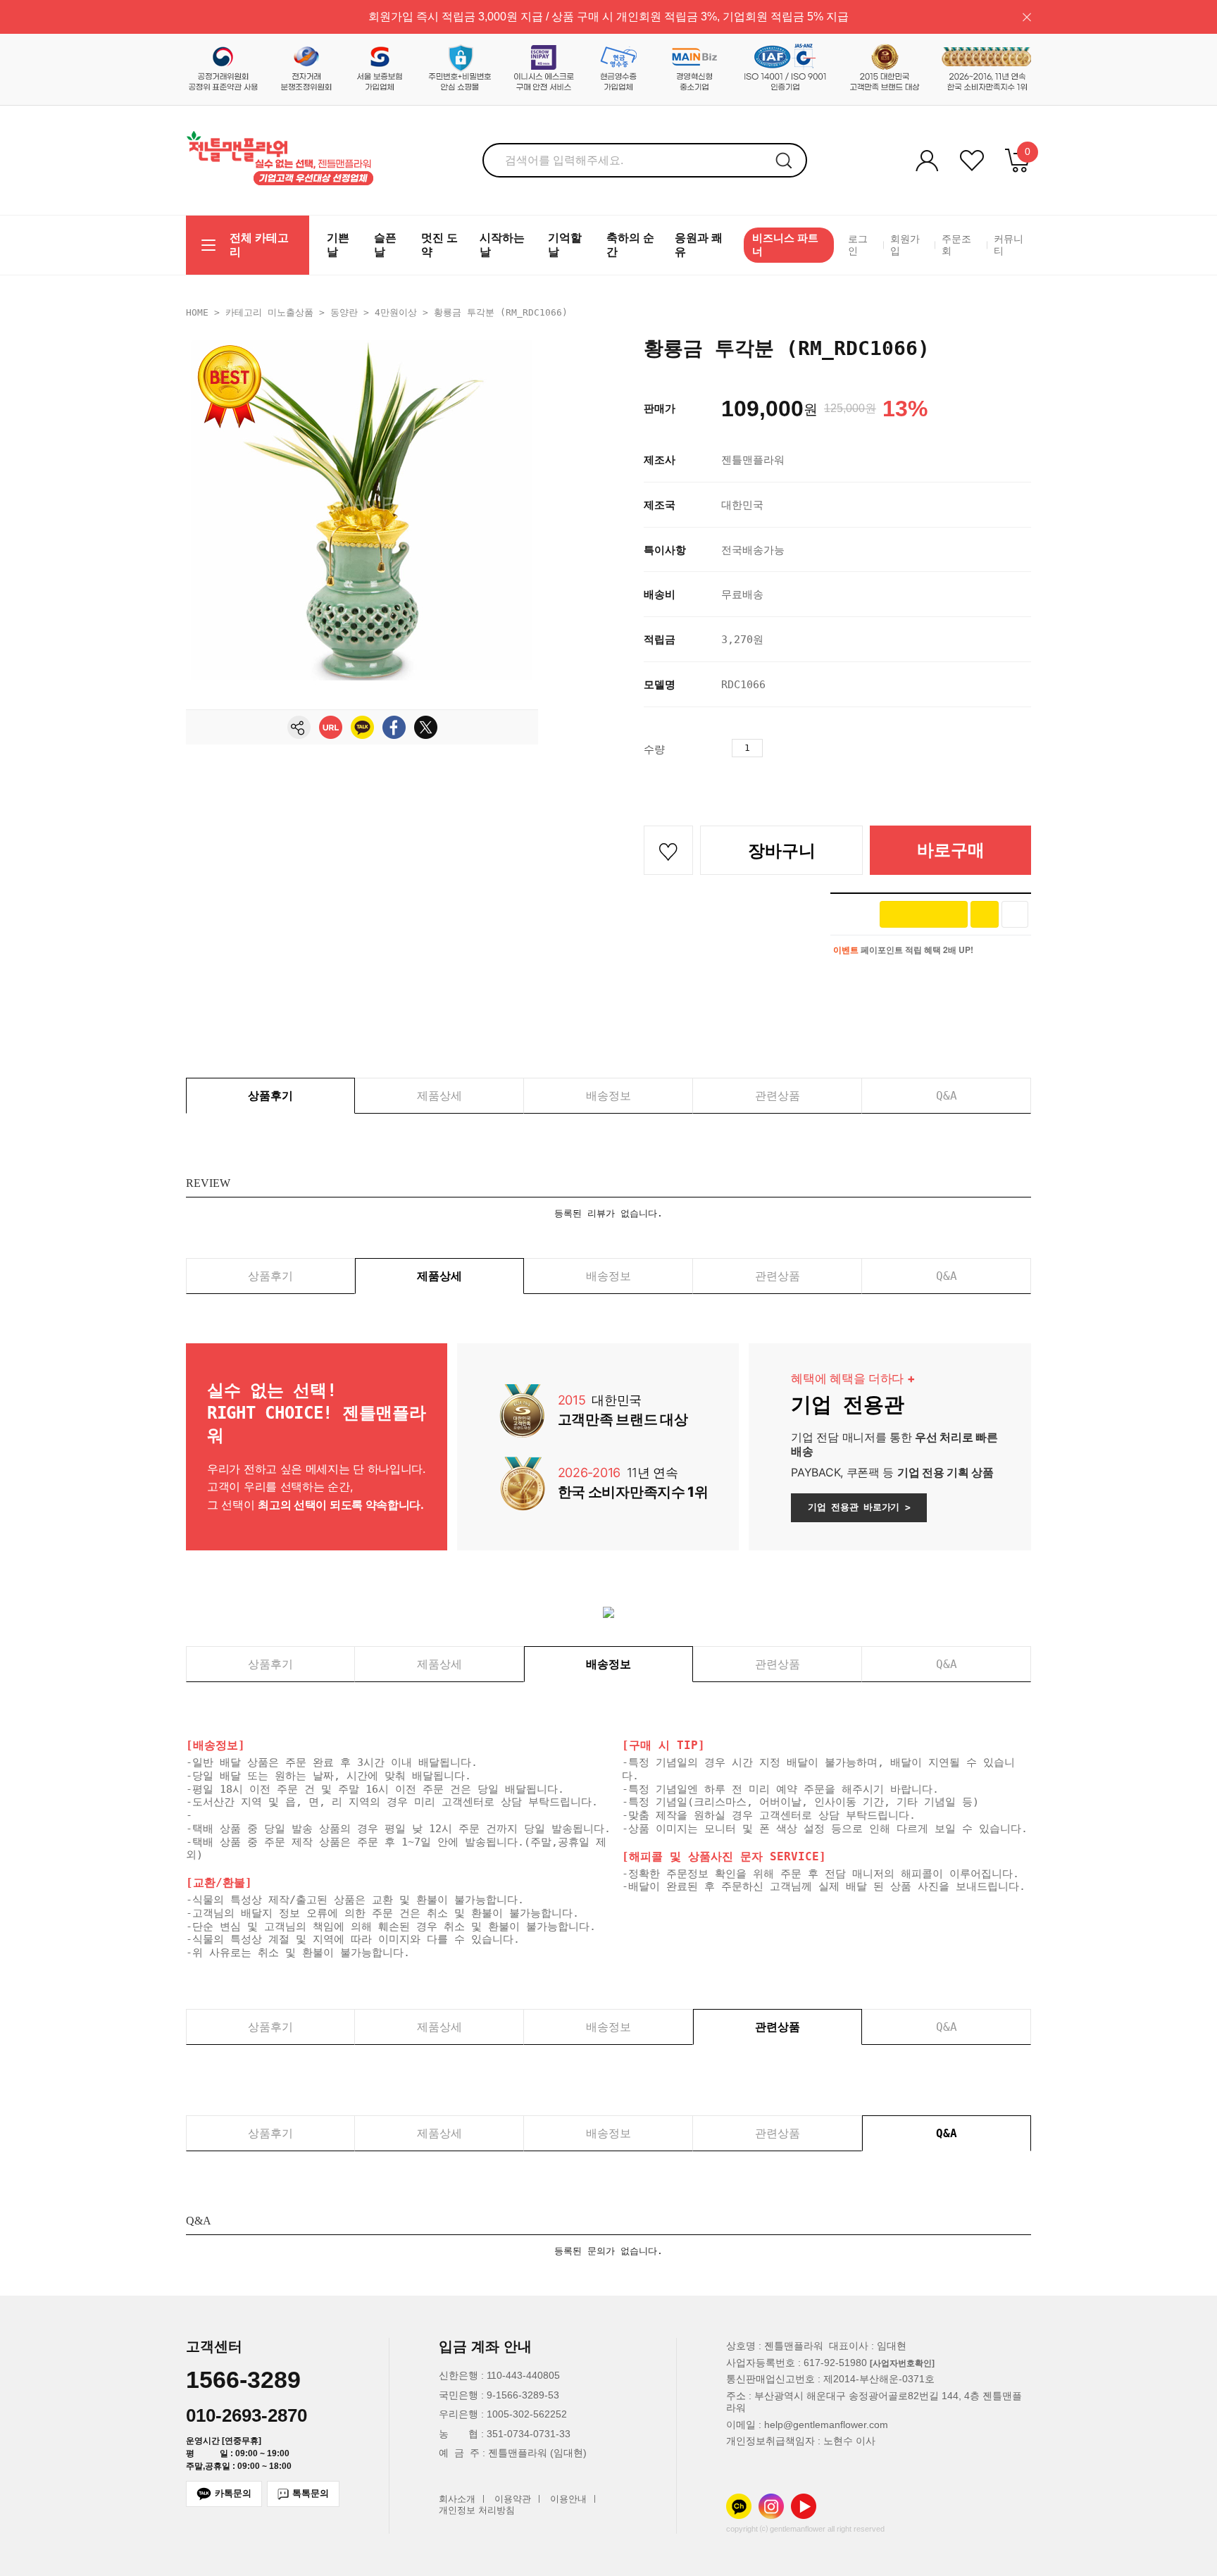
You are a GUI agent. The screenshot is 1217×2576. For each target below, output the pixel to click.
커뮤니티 (1009, 245)
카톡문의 (233, 2493)
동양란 (344, 312)
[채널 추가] (985, 914)
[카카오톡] (362, 727)
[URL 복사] (331, 727)
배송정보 (608, 1096)
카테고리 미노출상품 (269, 312)
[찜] (1015, 914)
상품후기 (270, 1096)
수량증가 (774, 748)
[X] (426, 727)
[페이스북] (394, 727)
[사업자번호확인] (902, 2363)
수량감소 (799, 748)
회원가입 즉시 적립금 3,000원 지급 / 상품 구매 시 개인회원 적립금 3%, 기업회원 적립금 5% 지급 (608, 17)
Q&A (947, 1096)
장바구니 (782, 851)
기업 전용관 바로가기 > (859, 1507)
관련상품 (778, 1096)
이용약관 (513, 2499)
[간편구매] (924, 914)
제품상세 (439, 1096)
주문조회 (956, 245)
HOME (197, 312)
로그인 (858, 245)
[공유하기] (299, 727)
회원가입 (905, 245)
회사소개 (457, 2499)
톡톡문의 (311, 2493)
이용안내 (568, 2499)
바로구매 (951, 850)
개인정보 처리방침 (477, 2511)
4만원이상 (396, 312)
